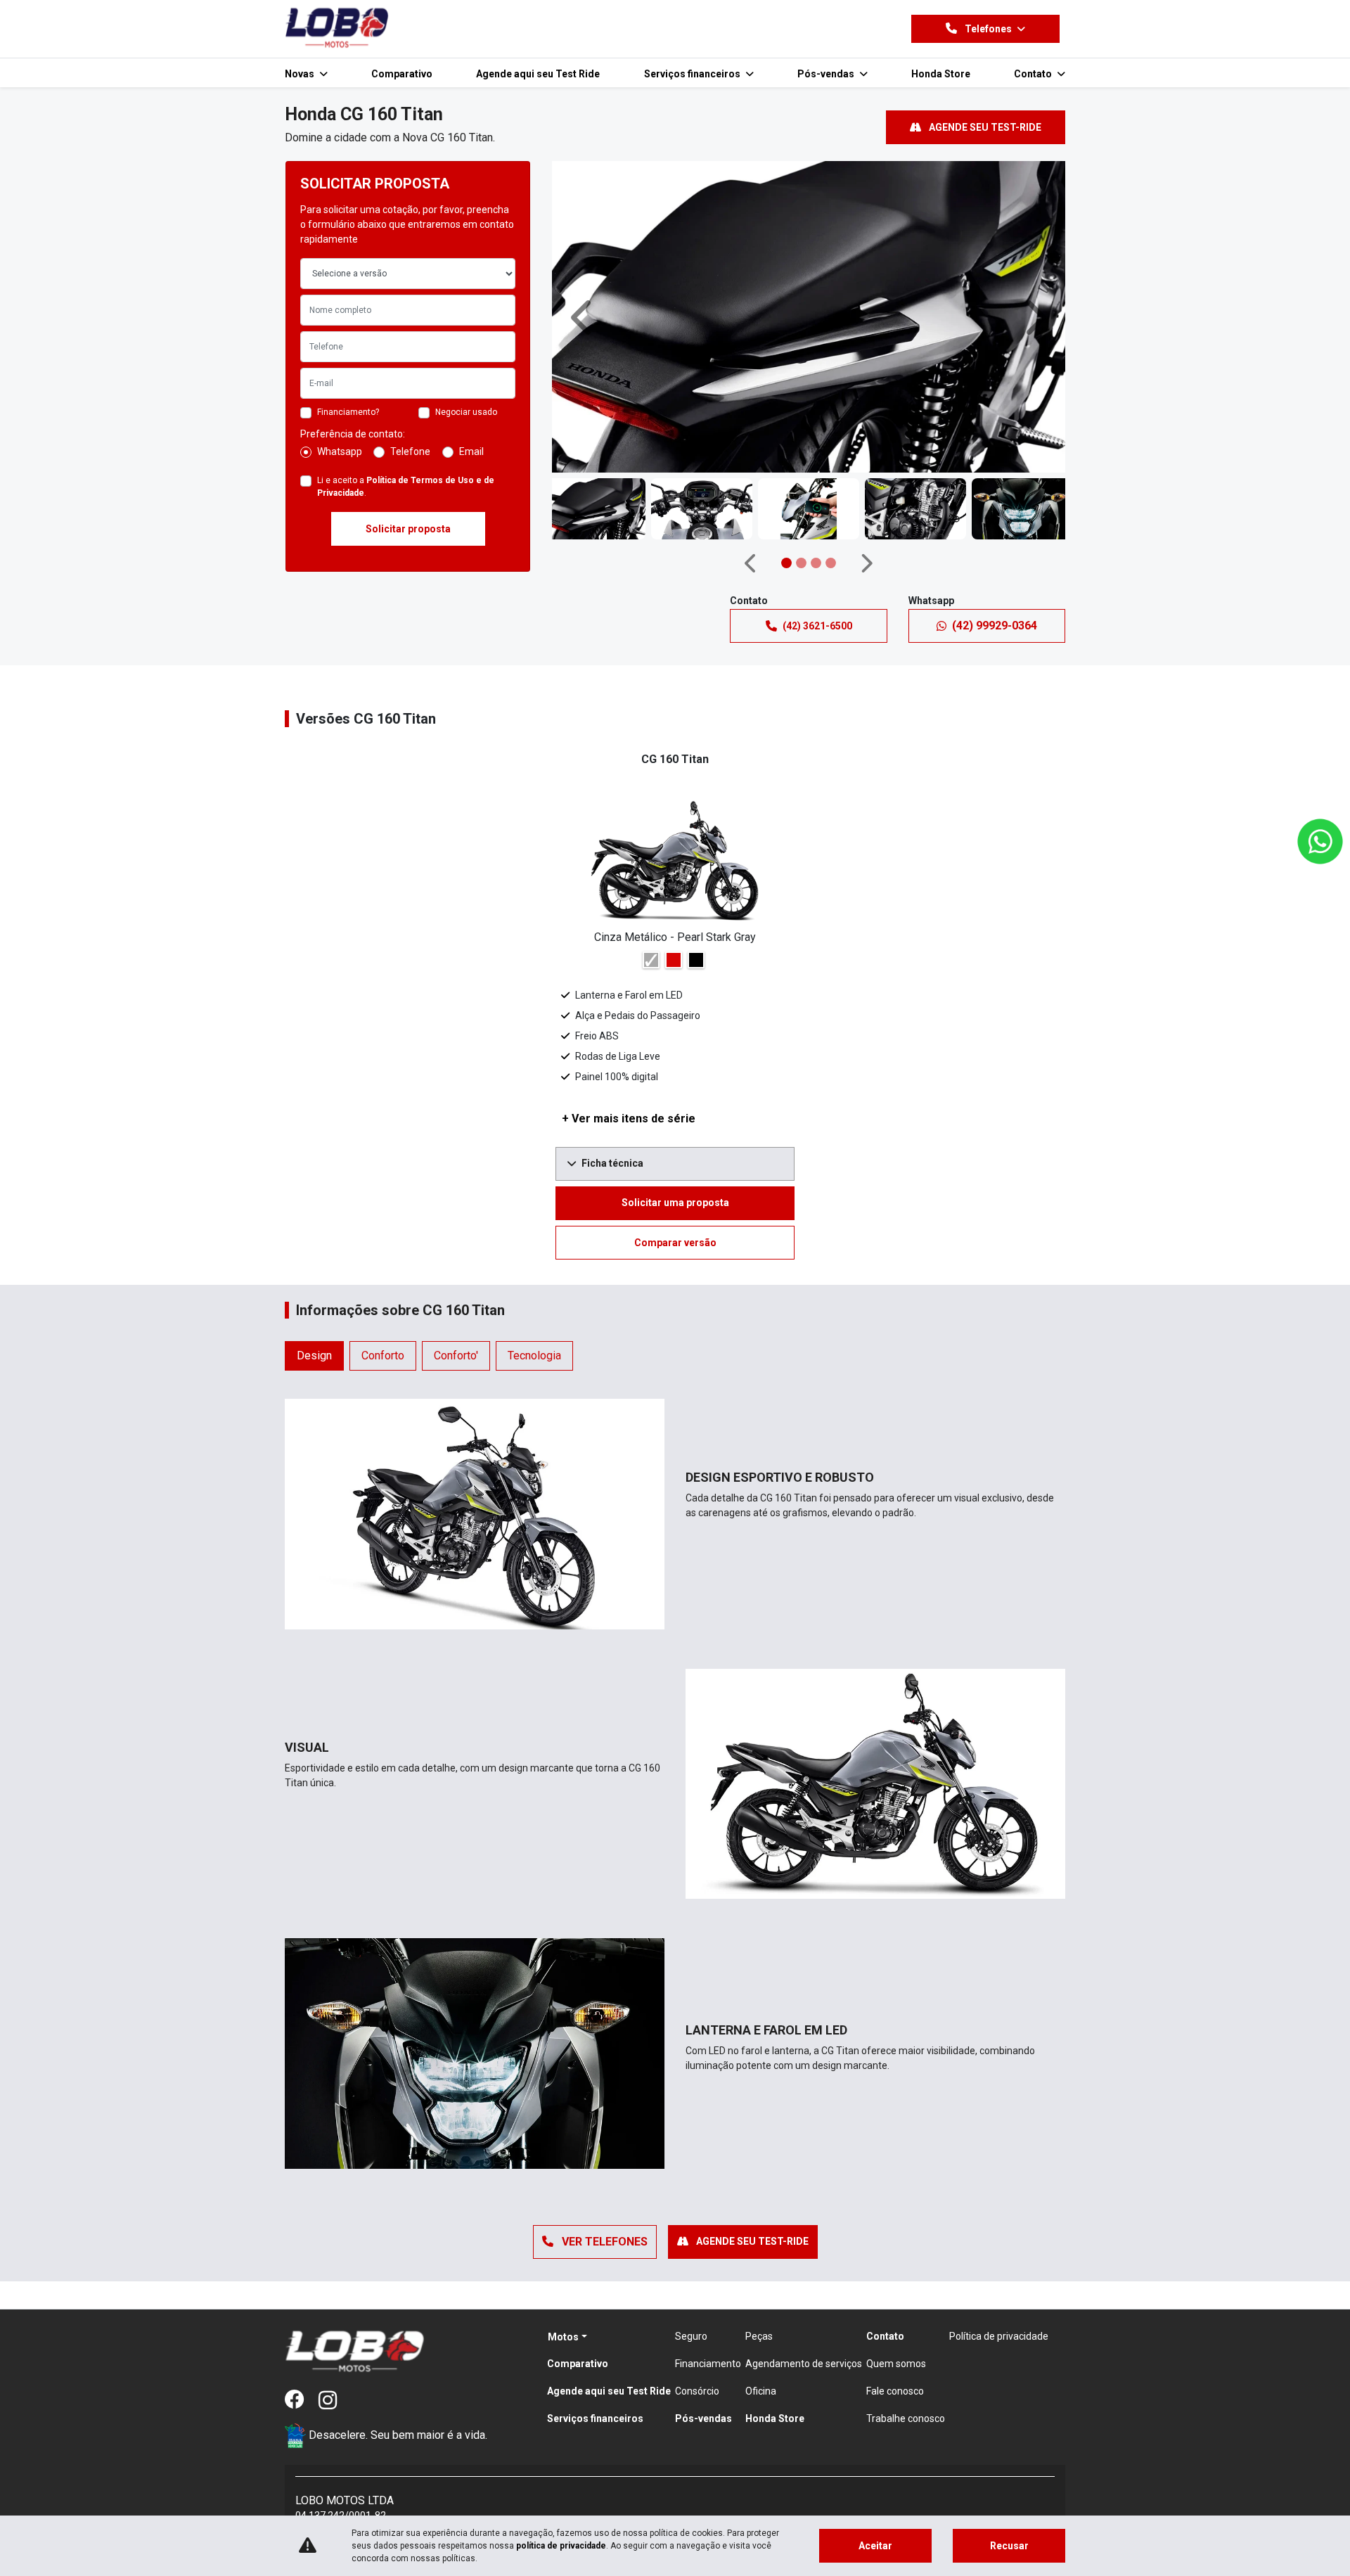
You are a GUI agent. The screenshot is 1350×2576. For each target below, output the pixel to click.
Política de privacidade (999, 2336)
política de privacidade (561, 2546)
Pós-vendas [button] (827, 74)
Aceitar (875, 2546)
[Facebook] (302, 2401)
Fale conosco (895, 2391)
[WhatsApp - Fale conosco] (1320, 841)
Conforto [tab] (383, 1356)
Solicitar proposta (408, 529)
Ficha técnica (612, 1163)
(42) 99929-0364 (995, 626)
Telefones (988, 29)
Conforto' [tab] (456, 1356)
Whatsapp (340, 451)
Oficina (761, 2391)
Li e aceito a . (406, 487)
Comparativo (402, 74)
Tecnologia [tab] (534, 1356)
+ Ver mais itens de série (629, 1119)
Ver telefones (603, 2242)
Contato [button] (1034, 74)
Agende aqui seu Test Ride (538, 74)
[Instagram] (335, 2401)
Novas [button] (301, 74)
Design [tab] (314, 1356)
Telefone (410, 451)
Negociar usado (466, 412)
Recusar (1009, 2546)
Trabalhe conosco (906, 2418)
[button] (584, 317)
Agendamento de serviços (804, 2364)
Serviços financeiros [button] (693, 74)
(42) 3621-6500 (817, 626)
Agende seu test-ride (984, 127)
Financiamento (708, 2364)
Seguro (691, 2336)
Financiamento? (348, 412)
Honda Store (941, 74)
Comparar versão (675, 1243)
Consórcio (697, 2391)
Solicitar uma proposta (675, 1203)
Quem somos (896, 2364)
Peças (759, 2336)
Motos (563, 2337)
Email (471, 451)
